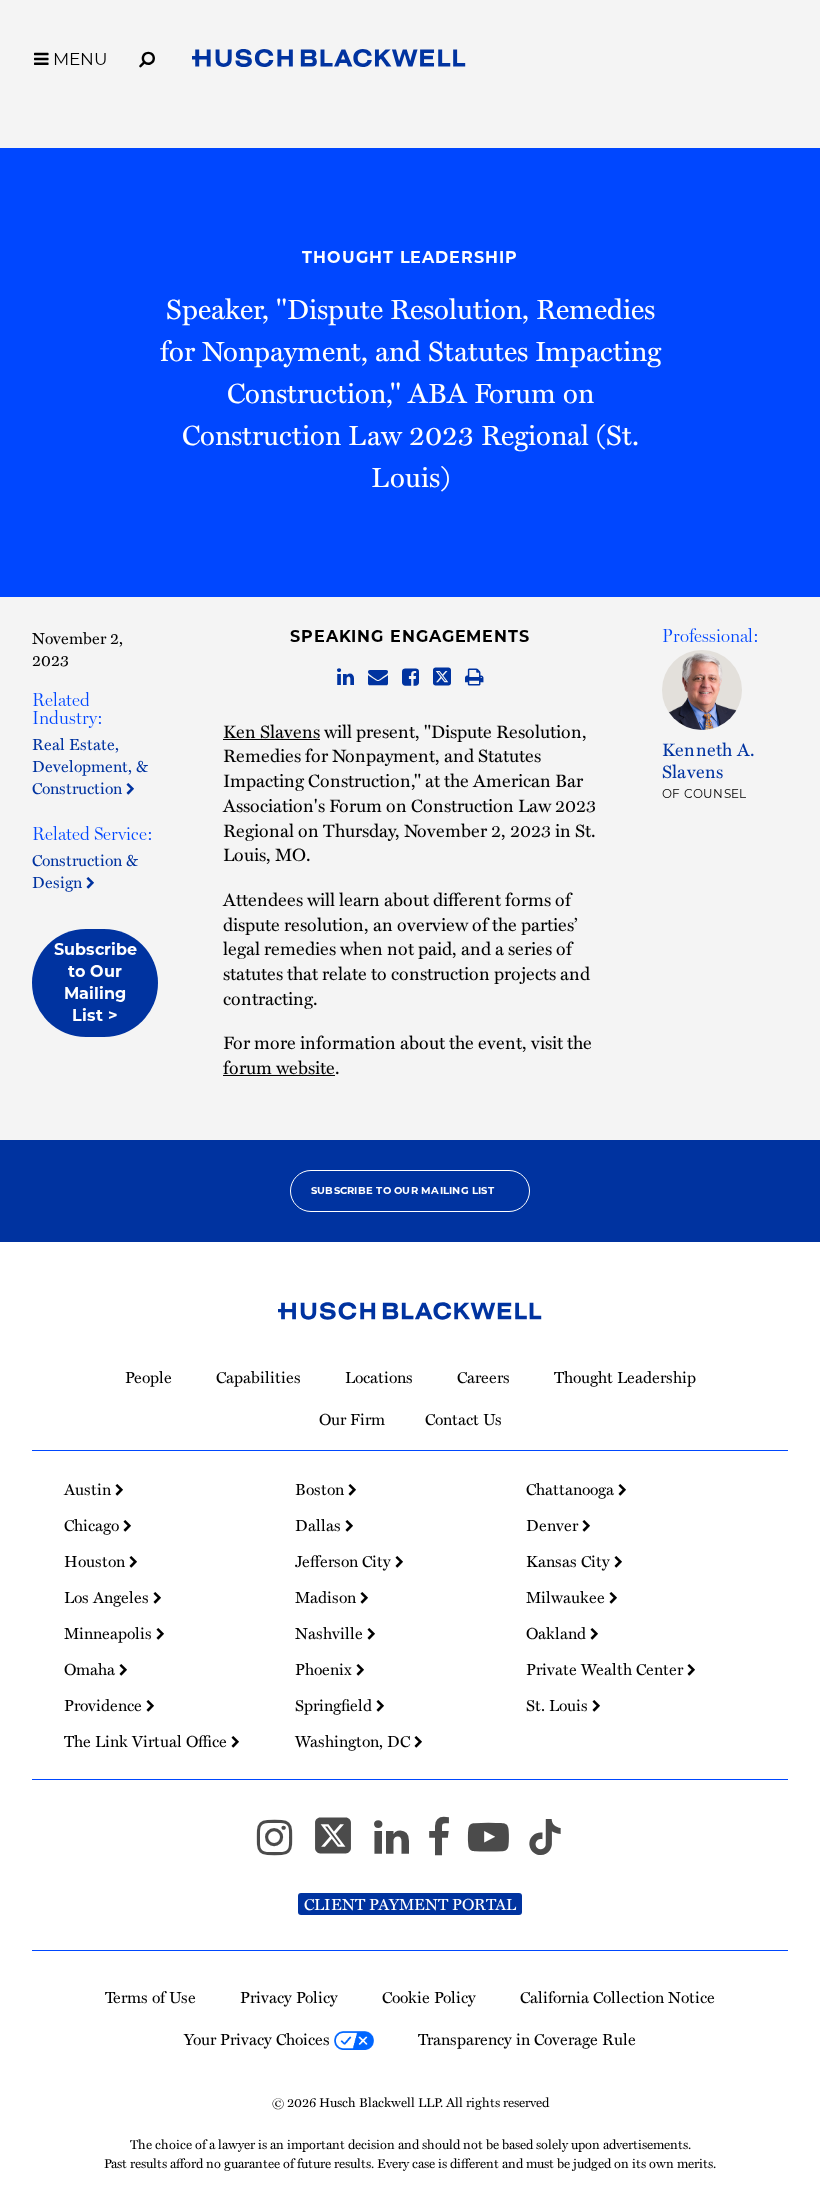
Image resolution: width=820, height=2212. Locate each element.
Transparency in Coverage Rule (527, 2039)
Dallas (320, 1525)
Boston (321, 1489)
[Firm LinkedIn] (400, 1846)
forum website (279, 1066)
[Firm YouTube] (497, 1846)
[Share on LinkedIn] (345, 678)
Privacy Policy (289, 1997)
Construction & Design (85, 871)
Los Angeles (108, 1597)
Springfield (335, 1705)
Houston (96, 1561)
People (148, 1377)
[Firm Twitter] (342, 1846)
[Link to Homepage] (329, 62)
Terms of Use (150, 1997)
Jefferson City (345, 1561)
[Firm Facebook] (447, 1846)
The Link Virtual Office (147, 1741)
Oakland (558, 1633)
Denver (554, 1525)
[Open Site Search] (147, 56)
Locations (379, 1377)
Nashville (331, 1633)
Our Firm (352, 1419)
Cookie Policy (429, 1997)
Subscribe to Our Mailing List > (95, 982)
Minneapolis (110, 1633)
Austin (89, 1489)
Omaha (91, 1669)
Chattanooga (572, 1489)
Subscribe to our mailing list (402, 1190)
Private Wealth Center (606, 1669)
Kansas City (570, 1561)
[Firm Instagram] (283, 1846)
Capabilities (258, 1377)
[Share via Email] (378, 678)
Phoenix (325, 1669)
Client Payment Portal (410, 1904)
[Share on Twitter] (442, 678)
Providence (105, 1705)
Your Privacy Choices (259, 2039)
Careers (483, 1377)
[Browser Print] (474, 678)
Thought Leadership (409, 257)
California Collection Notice (617, 1997)
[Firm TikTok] (545, 1846)
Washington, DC (354, 1741)
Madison (327, 1597)
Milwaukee (567, 1597)
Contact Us (463, 1419)
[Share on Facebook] (410, 678)
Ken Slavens (271, 730)
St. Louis (559, 1705)
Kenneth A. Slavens (708, 759)
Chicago (93, 1525)
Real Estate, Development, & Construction (90, 766)
